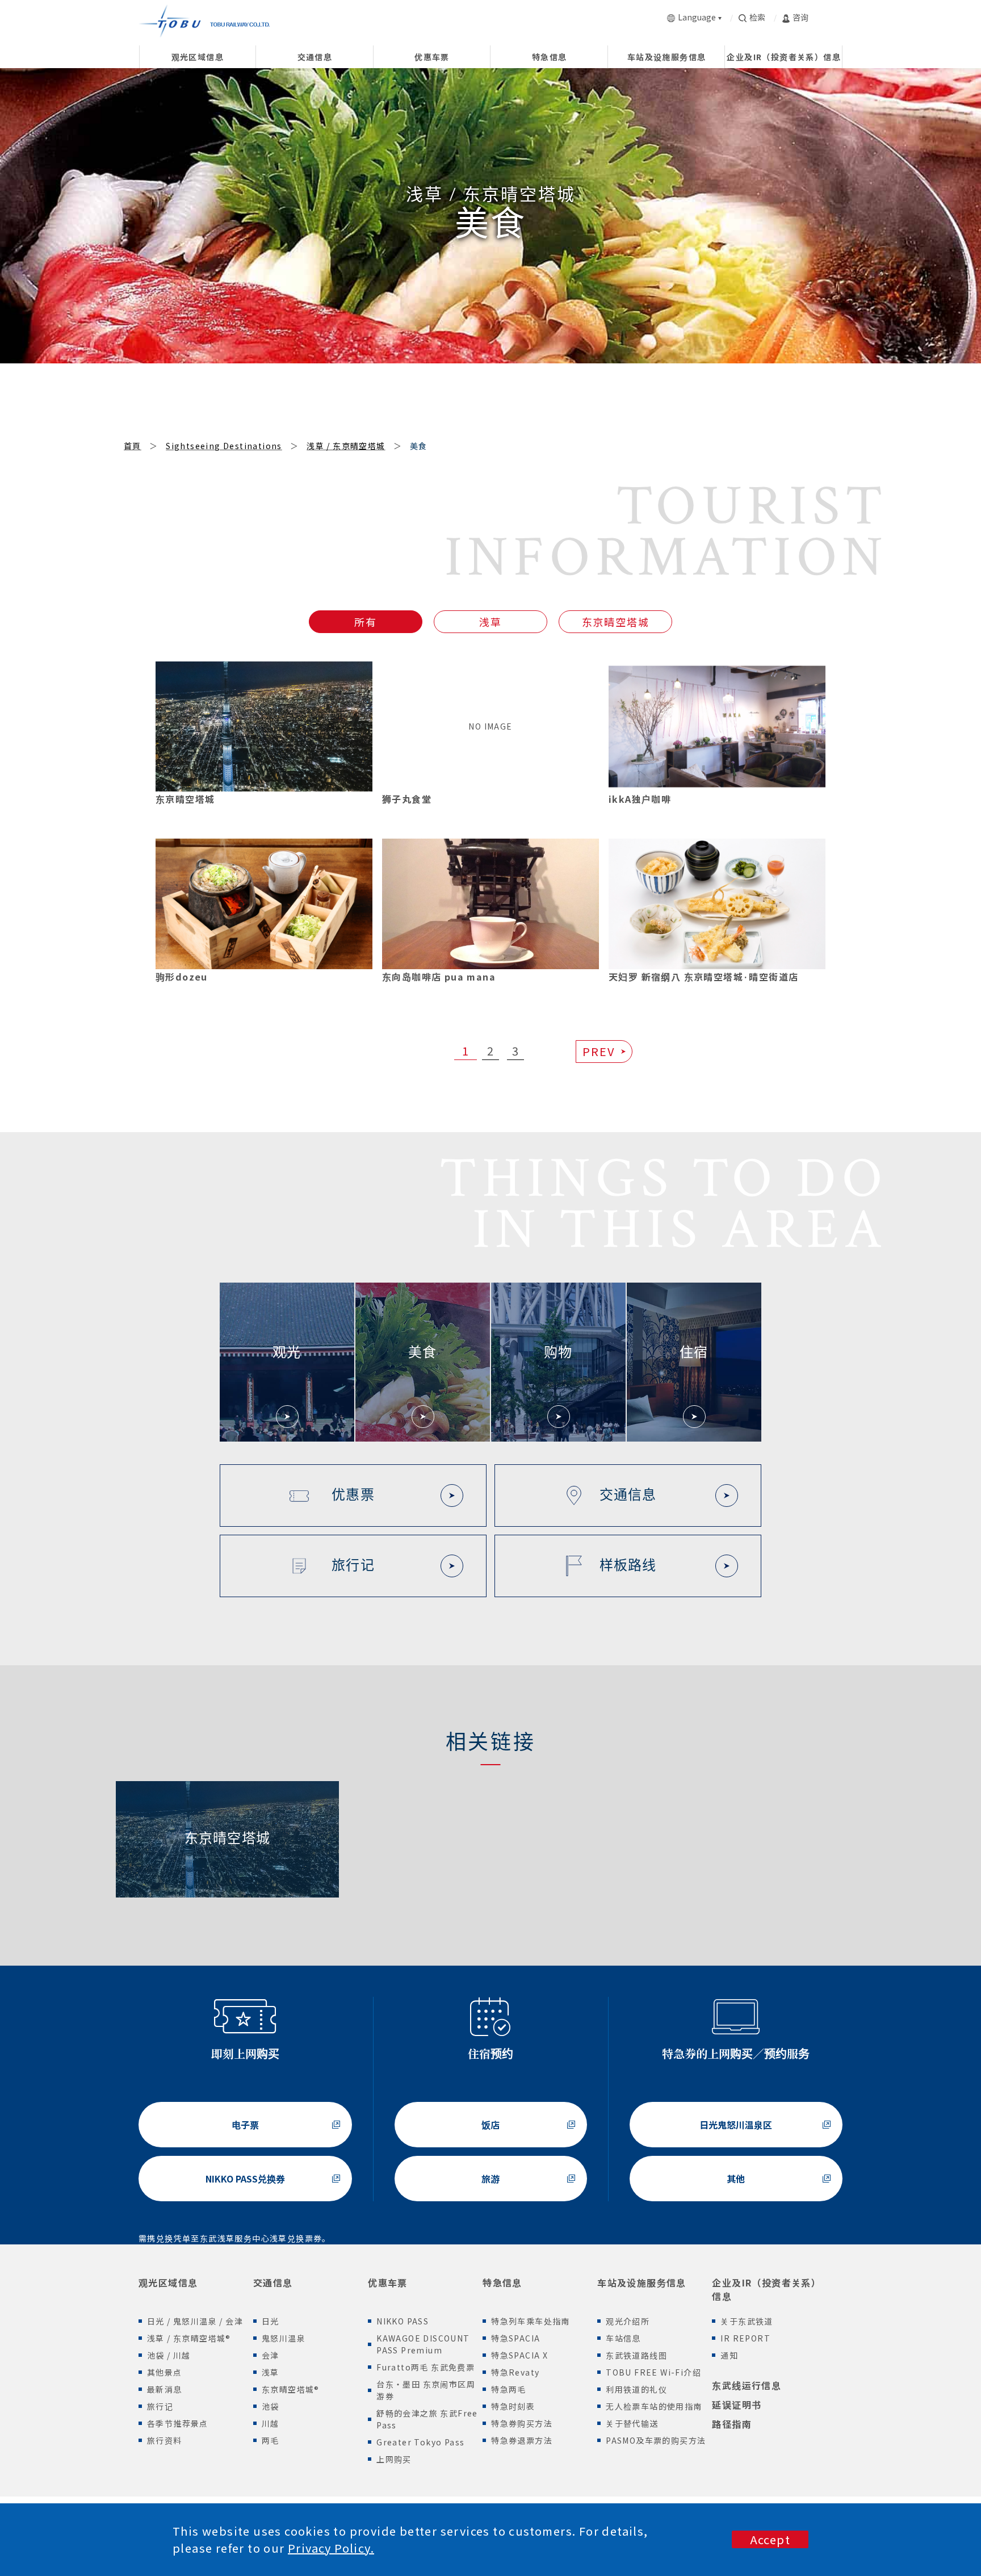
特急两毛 (509, 2389)
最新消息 (165, 2389)
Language (697, 17)
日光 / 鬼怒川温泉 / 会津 (195, 2321)
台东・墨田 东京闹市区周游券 (426, 2390)
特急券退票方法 (522, 2440)
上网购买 (394, 2459)
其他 (736, 2179)
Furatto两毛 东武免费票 (425, 2367)
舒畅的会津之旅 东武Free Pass (427, 2419)
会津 (271, 2355)
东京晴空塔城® (291, 2389)
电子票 (245, 2125)
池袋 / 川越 (169, 2355)
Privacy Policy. (331, 2548)
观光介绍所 (628, 2321)
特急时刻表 (513, 2406)
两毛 (271, 2440)
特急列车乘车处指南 (531, 2321)
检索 (757, 17)
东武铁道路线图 (636, 2355)
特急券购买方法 (522, 2423)
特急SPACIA (515, 2338)
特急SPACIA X (519, 2355)
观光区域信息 (168, 2282)
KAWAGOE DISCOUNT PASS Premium (423, 2344)
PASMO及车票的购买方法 (656, 2440)
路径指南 (732, 2424)
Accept (770, 2539)
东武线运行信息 (747, 2385)
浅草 (491, 622)
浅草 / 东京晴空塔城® (189, 2338)
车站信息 (623, 2338)
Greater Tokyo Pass (420, 2442)
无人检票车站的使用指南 (654, 2406)
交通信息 (273, 2282)
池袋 (271, 2406)
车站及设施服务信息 (642, 2282)
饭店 (491, 2125)
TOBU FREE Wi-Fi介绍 (653, 2372)
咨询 (800, 17)
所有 (366, 622)
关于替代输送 (632, 2423)
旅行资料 (165, 2440)
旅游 (491, 2179)
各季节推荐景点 (178, 2423)
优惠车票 (388, 2282)
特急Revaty (515, 2372)
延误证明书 (737, 2405)
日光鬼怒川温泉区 (736, 2125)
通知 (729, 2355)
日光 (271, 2321)
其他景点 (165, 2372)
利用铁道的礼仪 (636, 2389)
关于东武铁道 (747, 2321)
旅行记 (160, 2406)
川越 (271, 2423)
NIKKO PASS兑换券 (245, 2179)
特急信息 (502, 2282)
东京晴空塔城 (616, 622)
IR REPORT (745, 2338)
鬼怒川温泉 (284, 2338)
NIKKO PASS (403, 2321)
